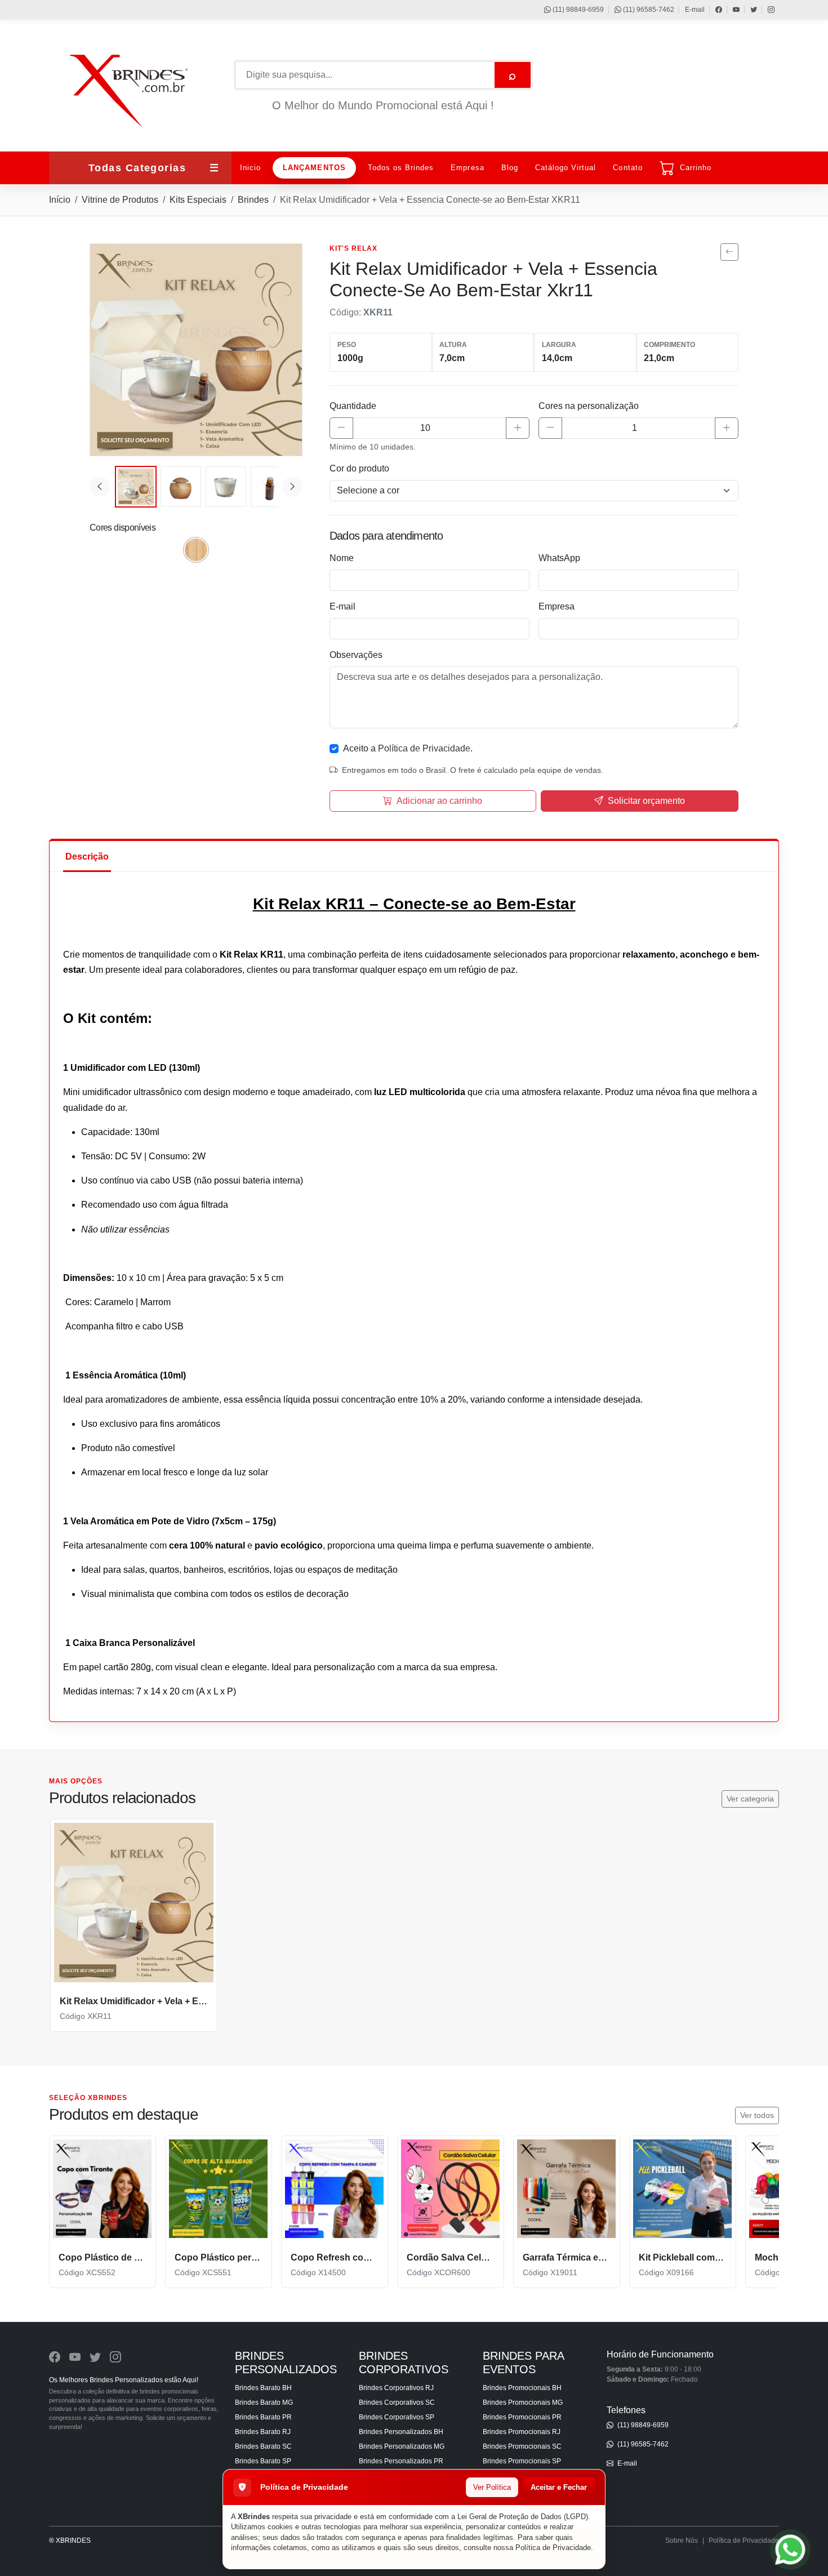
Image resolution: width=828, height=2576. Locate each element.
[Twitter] (748, 10)
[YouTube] (731, 10)
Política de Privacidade (553, 2548)
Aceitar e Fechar (559, 2487)
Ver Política (492, 2487)
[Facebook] (713, 10)
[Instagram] (766, 10)
